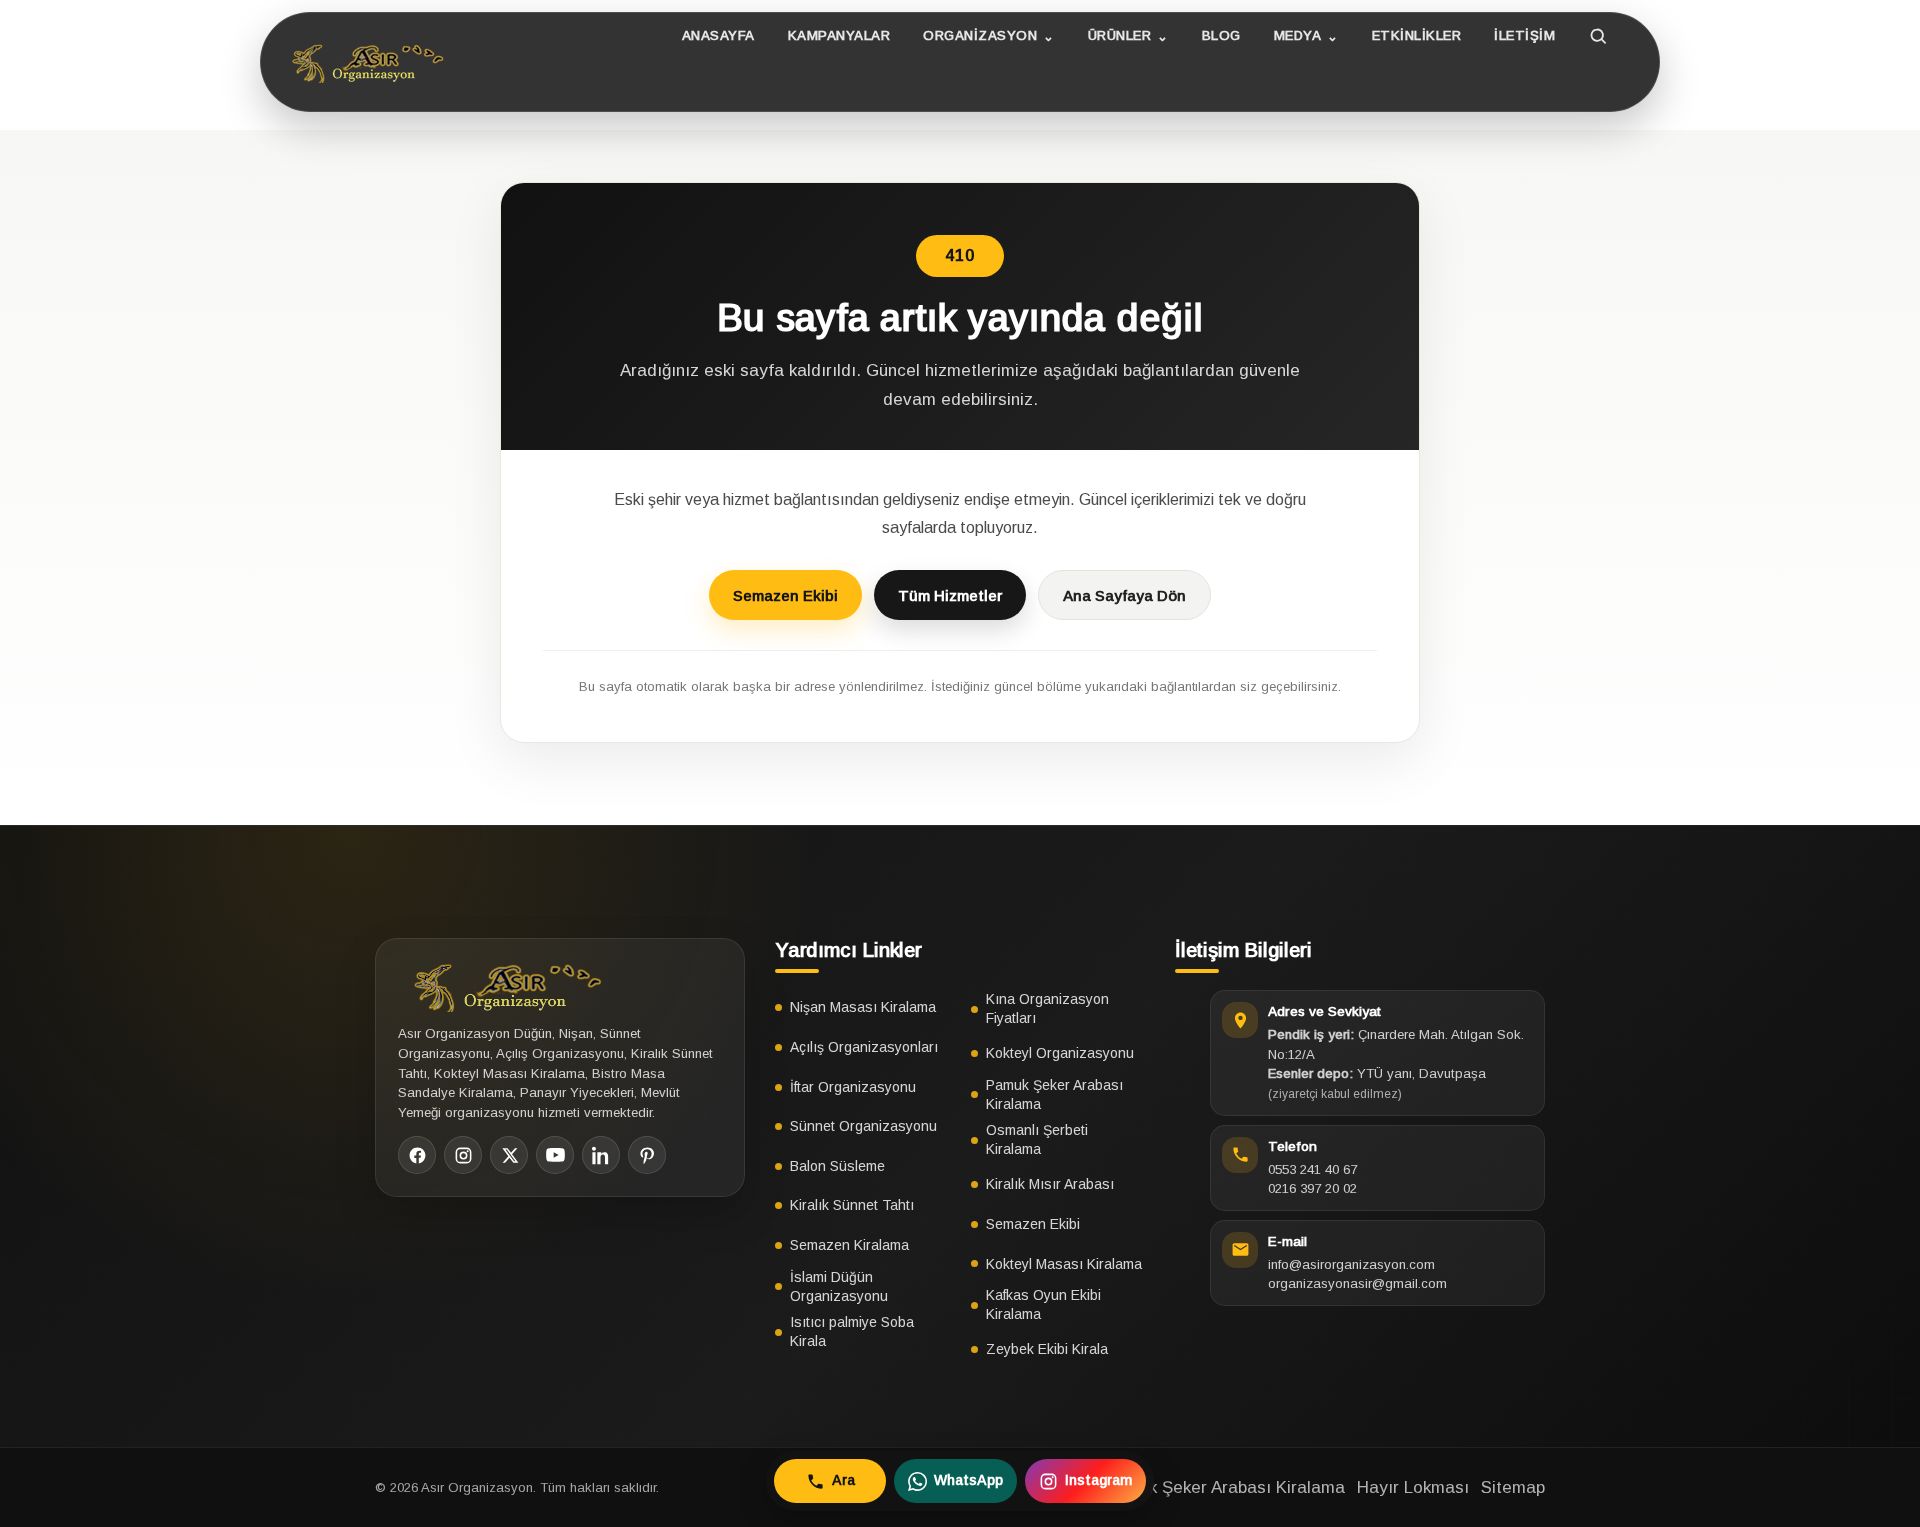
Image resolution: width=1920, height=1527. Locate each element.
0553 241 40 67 (1312, 1169)
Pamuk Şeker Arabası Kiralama (1054, 1094)
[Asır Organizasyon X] (509, 1155)
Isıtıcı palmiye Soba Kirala (852, 1331)
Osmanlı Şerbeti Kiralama (1037, 1139)
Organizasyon (980, 35)
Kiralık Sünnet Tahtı (852, 1205)
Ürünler (1120, 35)
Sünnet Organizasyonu (863, 1126)
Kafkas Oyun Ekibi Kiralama (1043, 1304)
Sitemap (1513, 1487)
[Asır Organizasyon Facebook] (417, 1155)
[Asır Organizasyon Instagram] (463, 1155)
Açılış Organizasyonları (864, 1047)
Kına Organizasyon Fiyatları (1047, 1008)
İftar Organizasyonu (853, 1087)
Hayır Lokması (1413, 1487)
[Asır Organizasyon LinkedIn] (601, 1155)
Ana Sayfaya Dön (1124, 595)
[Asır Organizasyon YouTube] (555, 1155)
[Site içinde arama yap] (1598, 36)
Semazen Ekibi (785, 595)
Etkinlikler (1417, 35)
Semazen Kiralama (849, 1245)
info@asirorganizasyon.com (1351, 1264)
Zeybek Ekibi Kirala (1047, 1349)
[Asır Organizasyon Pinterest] (647, 1155)
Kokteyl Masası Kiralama (1064, 1264)
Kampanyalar (839, 35)
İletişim (1524, 35)
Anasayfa (718, 35)
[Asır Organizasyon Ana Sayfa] (364, 62)
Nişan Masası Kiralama (863, 1007)
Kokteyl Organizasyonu (1060, 1053)
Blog (1221, 35)
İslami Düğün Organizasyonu (839, 1286)
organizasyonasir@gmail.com (1357, 1283)
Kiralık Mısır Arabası (1050, 1184)
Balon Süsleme (837, 1166)
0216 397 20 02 (1312, 1188)
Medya (1298, 35)
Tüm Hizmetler (950, 595)
